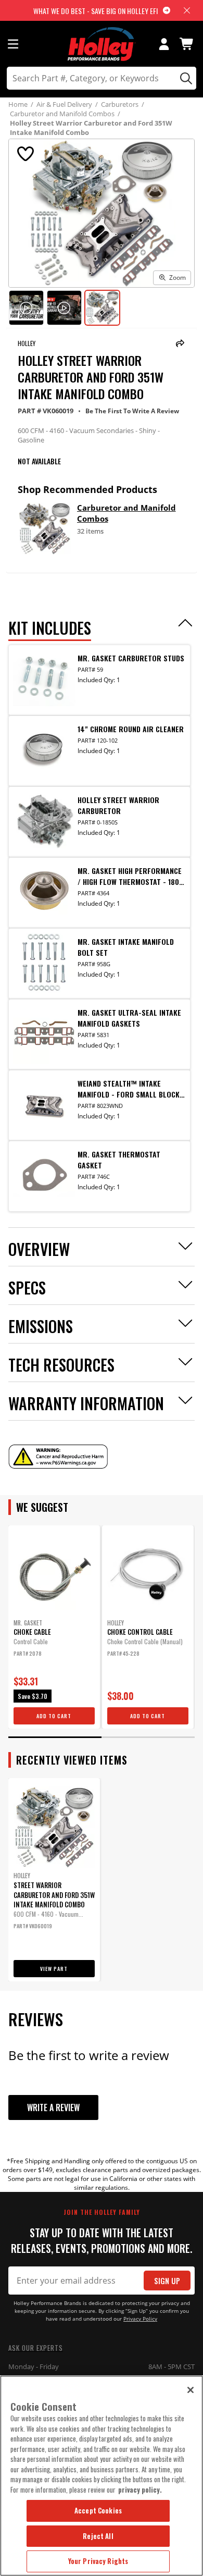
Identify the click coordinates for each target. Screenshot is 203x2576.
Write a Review (53, 2107)
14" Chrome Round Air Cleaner (131, 729)
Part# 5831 (93, 1035)
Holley (27, 343)
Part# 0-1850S (98, 822)
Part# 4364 (93, 893)
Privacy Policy (140, 2319)
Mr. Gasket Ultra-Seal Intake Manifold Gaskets (129, 1018)
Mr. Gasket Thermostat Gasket (119, 1160)
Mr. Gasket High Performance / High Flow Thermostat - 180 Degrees (130, 876)
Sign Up (167, 2281)
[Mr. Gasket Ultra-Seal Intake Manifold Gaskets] (44, 1033)
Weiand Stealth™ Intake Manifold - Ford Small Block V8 (129, 1089)
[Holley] (102, 44)
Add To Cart (54, 1716)
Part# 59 (90, 669)
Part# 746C (94, 1176)
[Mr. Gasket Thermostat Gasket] (44, 1175)
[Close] (191, 2390)
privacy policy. (140, 2489)
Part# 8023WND (100, 1106)
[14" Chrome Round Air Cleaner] (44, 749)
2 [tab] (148, 1737)
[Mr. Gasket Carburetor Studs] (44, 679)
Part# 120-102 (98, 740)
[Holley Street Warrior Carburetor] (44, 820)
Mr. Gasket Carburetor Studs (131, 658)
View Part (54, 1969)
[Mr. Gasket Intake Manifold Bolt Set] (44, 962)
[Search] (185, 78)
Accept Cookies (98, 2510)
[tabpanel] (54, 1627)
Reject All (98, 2536)
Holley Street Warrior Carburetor (118, 805)
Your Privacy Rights (98, 2561)
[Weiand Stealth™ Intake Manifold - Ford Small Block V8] (44, 1104)
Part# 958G (94, 964)
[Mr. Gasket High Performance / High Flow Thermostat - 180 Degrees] (44, 891)
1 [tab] (55, 1737)
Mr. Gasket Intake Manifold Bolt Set (126, 947)
